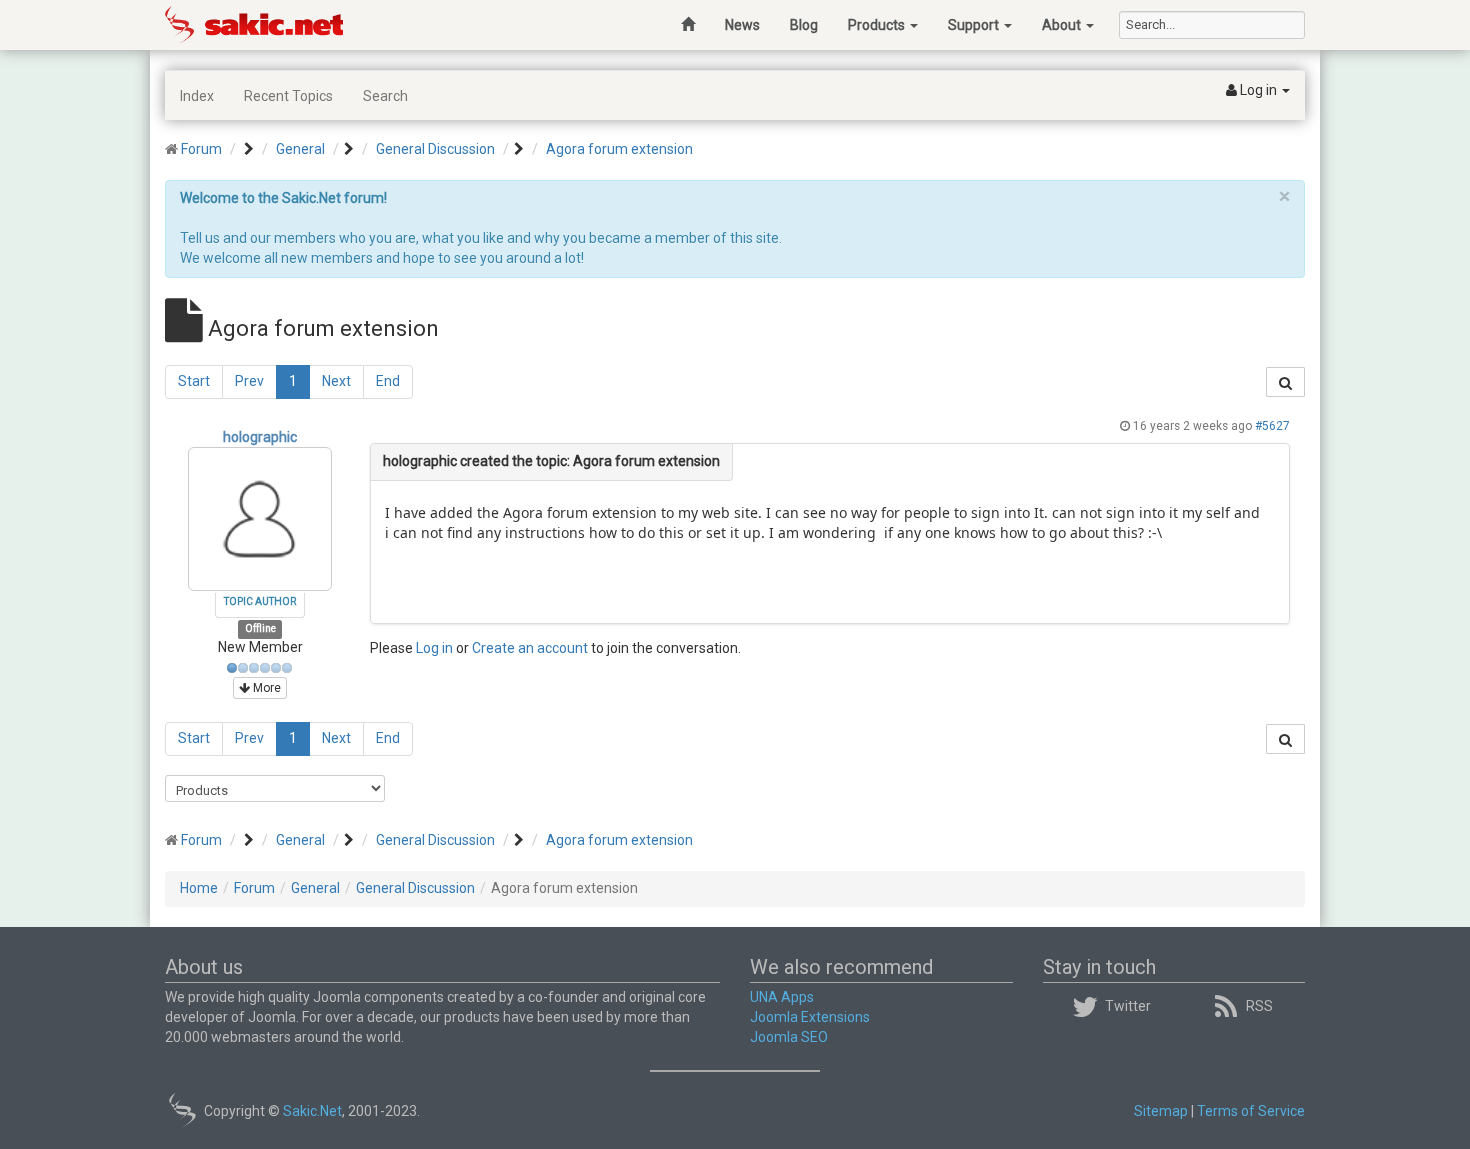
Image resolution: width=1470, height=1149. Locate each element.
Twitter (1128, 1006)
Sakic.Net (312, 1111)
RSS (1259, 1006)
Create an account (530, 648)
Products (878, 25)
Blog (804, 25)
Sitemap (1161, 1111)
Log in (434, 648)
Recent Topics (288, 96)
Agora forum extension (619, 149)
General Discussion (435, 149)
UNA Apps (782, 997)
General (300, 149)
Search (385, 96)
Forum (201, 149)
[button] (1258, 91)
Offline (260, 628)
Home (199, 888)
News (742, 25)
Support (975, 25)
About (1063, 25)
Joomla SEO (789, 1037)
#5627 (1272, 426)
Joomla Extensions (810, 1017)
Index (197, 96)
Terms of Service (1251, 1111)
